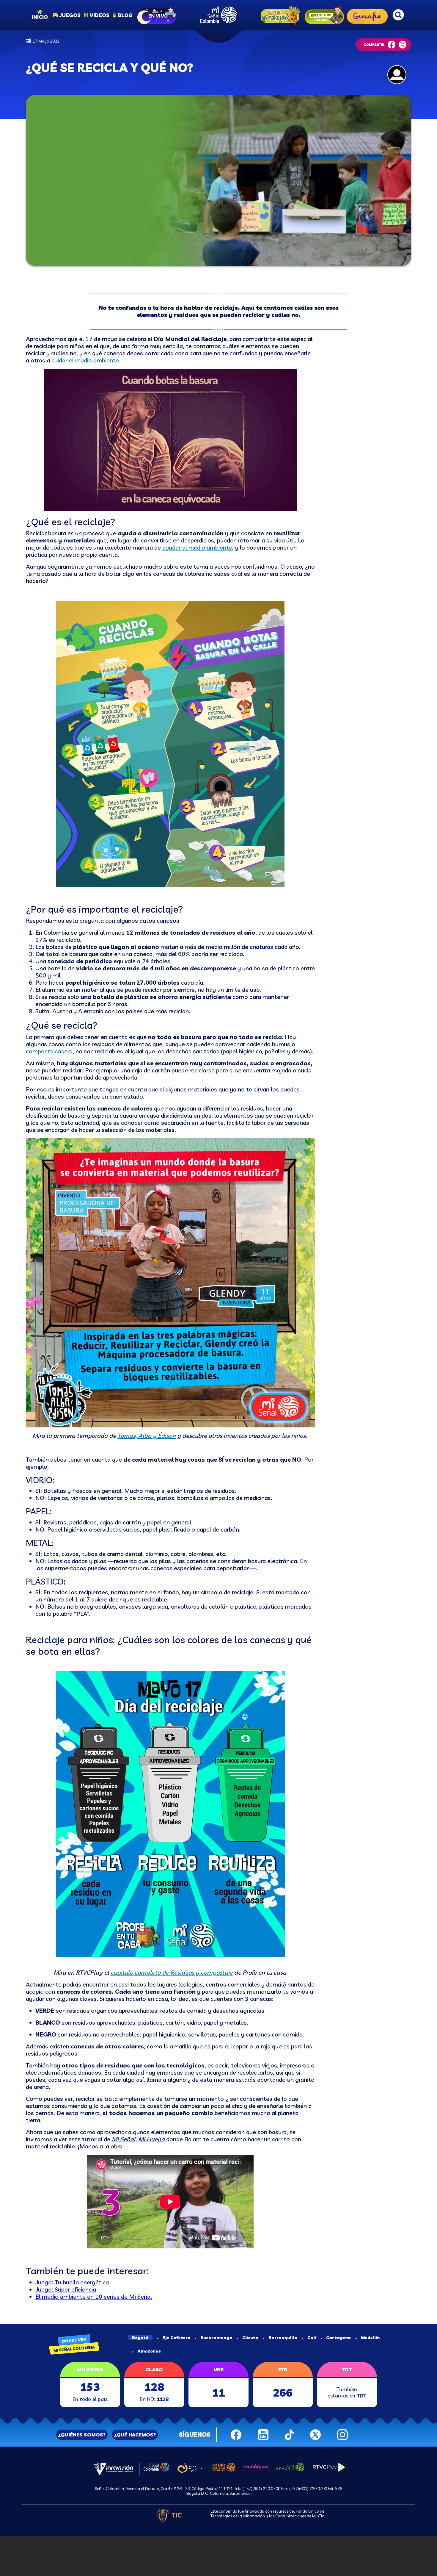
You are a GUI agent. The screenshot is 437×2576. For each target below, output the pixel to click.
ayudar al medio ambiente (197, 547)
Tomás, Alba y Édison (147, 1436)
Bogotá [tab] (140, 2338)
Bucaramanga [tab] (216, 2338)
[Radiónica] (256, 2466)
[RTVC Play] (329, 2466)
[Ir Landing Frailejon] (279, 15)
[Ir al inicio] (219, 15)
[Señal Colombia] (156, 2466)
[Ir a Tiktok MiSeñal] (289, 2434)
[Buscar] (398, 15)
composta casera (49, 1051)
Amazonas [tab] (149, 2351)
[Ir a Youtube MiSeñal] (263, 2434)
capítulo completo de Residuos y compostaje (172, 1972)
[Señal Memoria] (290, 2466)
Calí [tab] (312, 2338)
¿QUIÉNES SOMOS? (82, 2435)
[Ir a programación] (158, 15)
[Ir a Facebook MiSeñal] (236, 2434)
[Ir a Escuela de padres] (324, 15)
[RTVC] (113, 2469)
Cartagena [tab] (338, 2338)
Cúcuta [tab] (250, 2338)
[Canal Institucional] (191, 2467)
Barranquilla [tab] (283, 2338)
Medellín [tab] (370, 2338)
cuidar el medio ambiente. (87, 360)
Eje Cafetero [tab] (176, 2338)
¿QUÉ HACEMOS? (135, 2435)
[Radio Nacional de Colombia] (224, 2466)
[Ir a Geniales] (367, 15)
